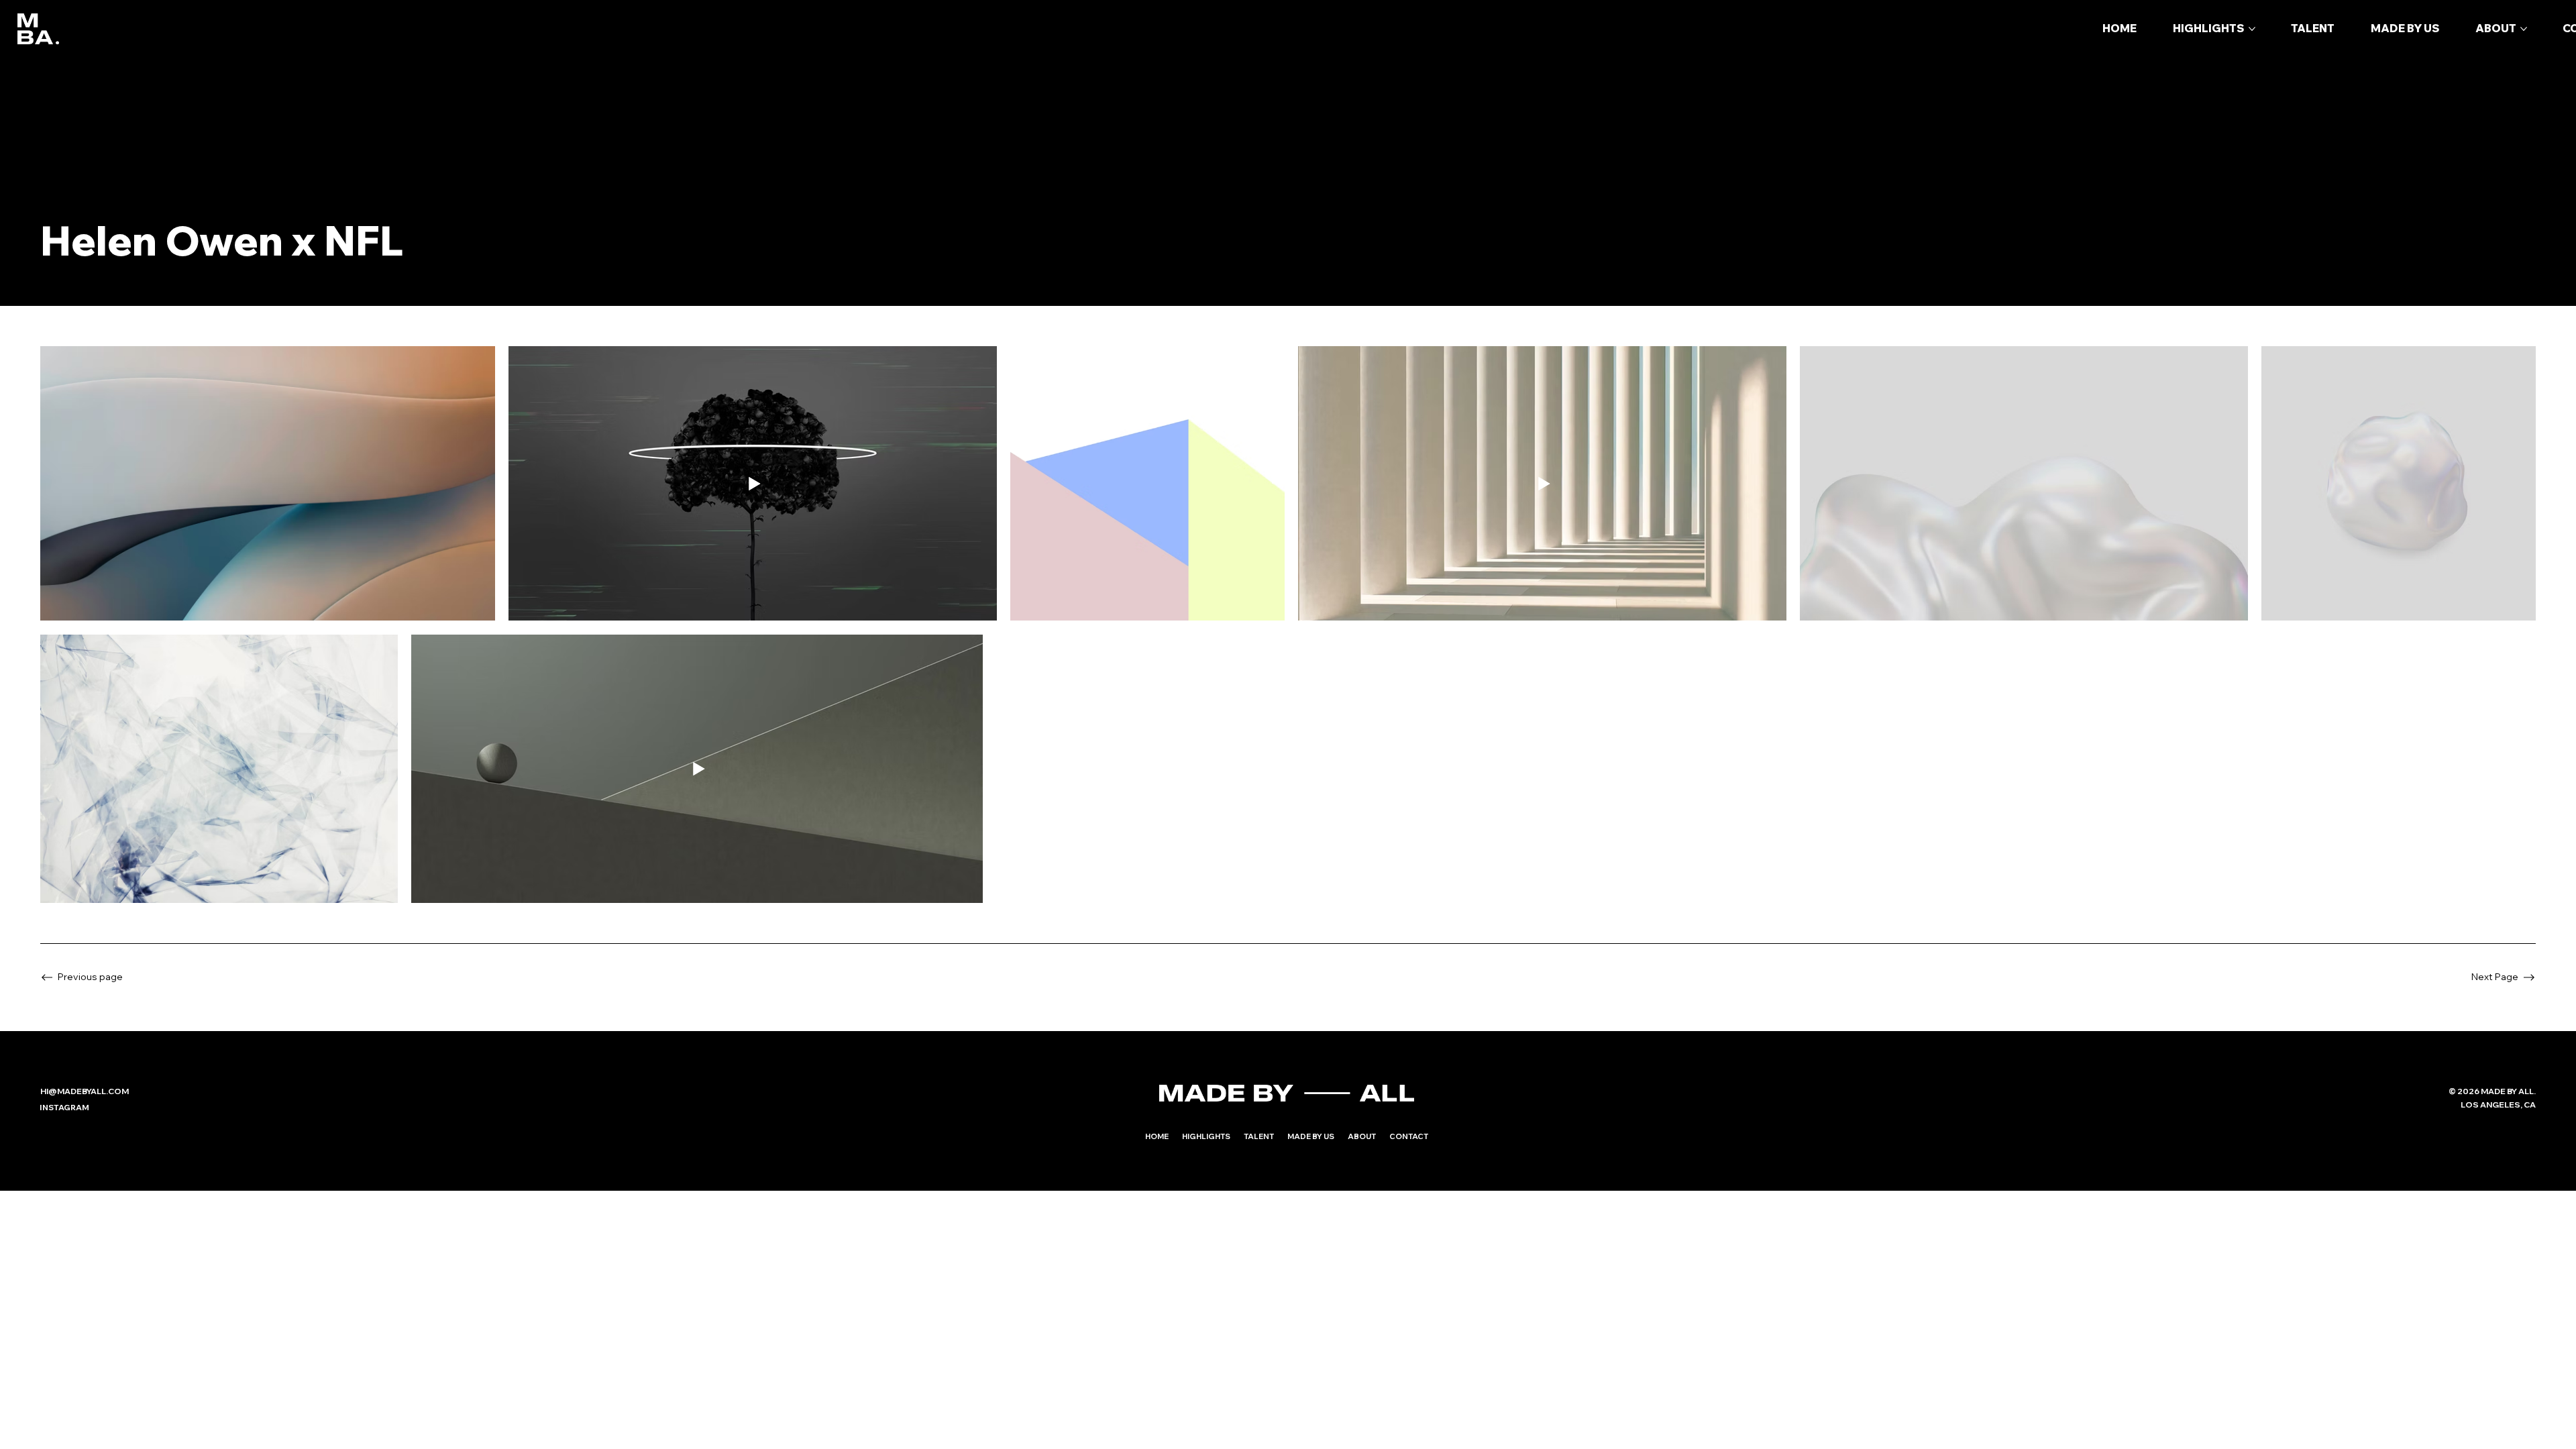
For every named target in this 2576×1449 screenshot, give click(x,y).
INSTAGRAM (64, 1107)
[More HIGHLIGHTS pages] (2252, 29)
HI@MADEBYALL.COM (85, 1091)
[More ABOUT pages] (2524, 29)
